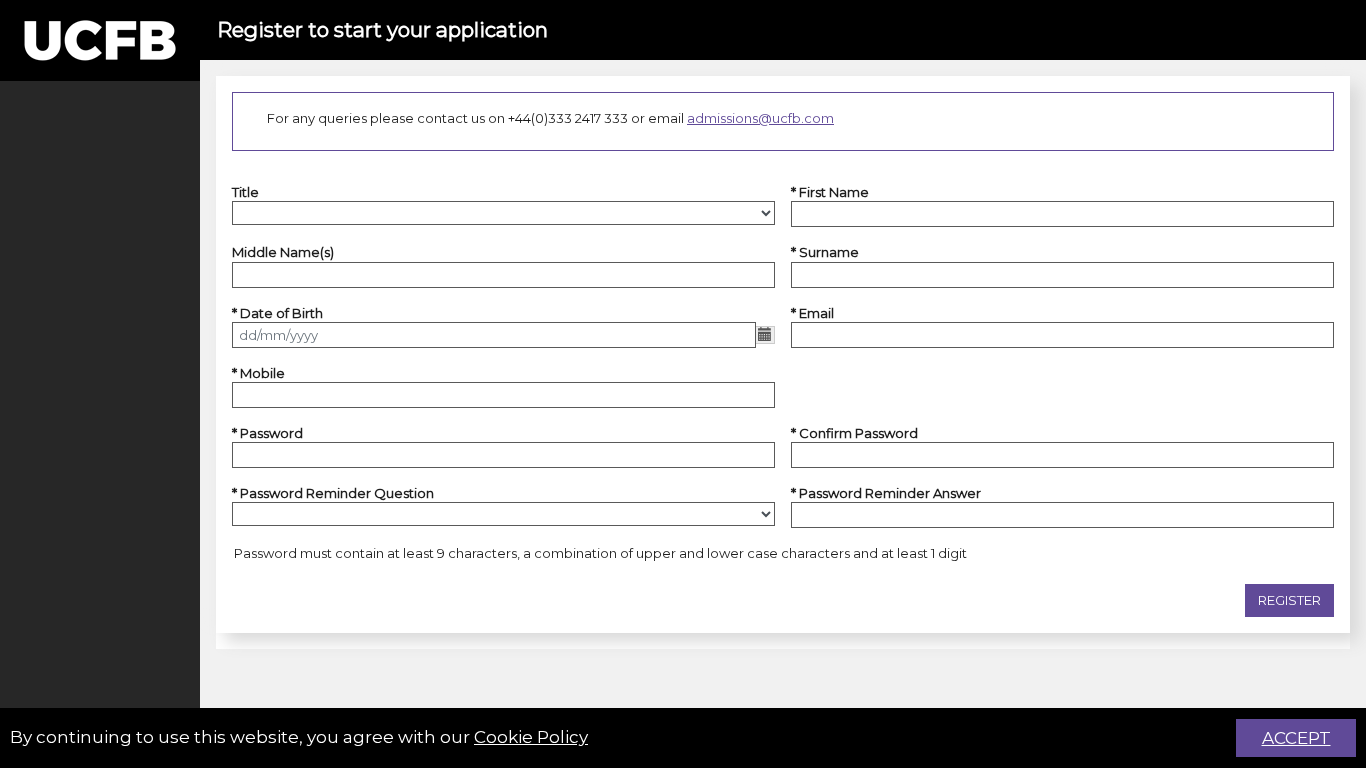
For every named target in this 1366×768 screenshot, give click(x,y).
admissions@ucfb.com (760, 118)
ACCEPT (1296, 738)
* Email (812, 313)
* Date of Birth (277, 313)
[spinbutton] (503, 395)
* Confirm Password (854, 433)
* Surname (825, 252)
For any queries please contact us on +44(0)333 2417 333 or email (550, 118)
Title (245, 192)
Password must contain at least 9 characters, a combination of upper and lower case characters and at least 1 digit (600, 553)
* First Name (830, 192)
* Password (267, 433)
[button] (1289, 601)
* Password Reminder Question (333, 493)
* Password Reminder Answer (886, 493)
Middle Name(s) (283, 252)
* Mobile (258, 373)
